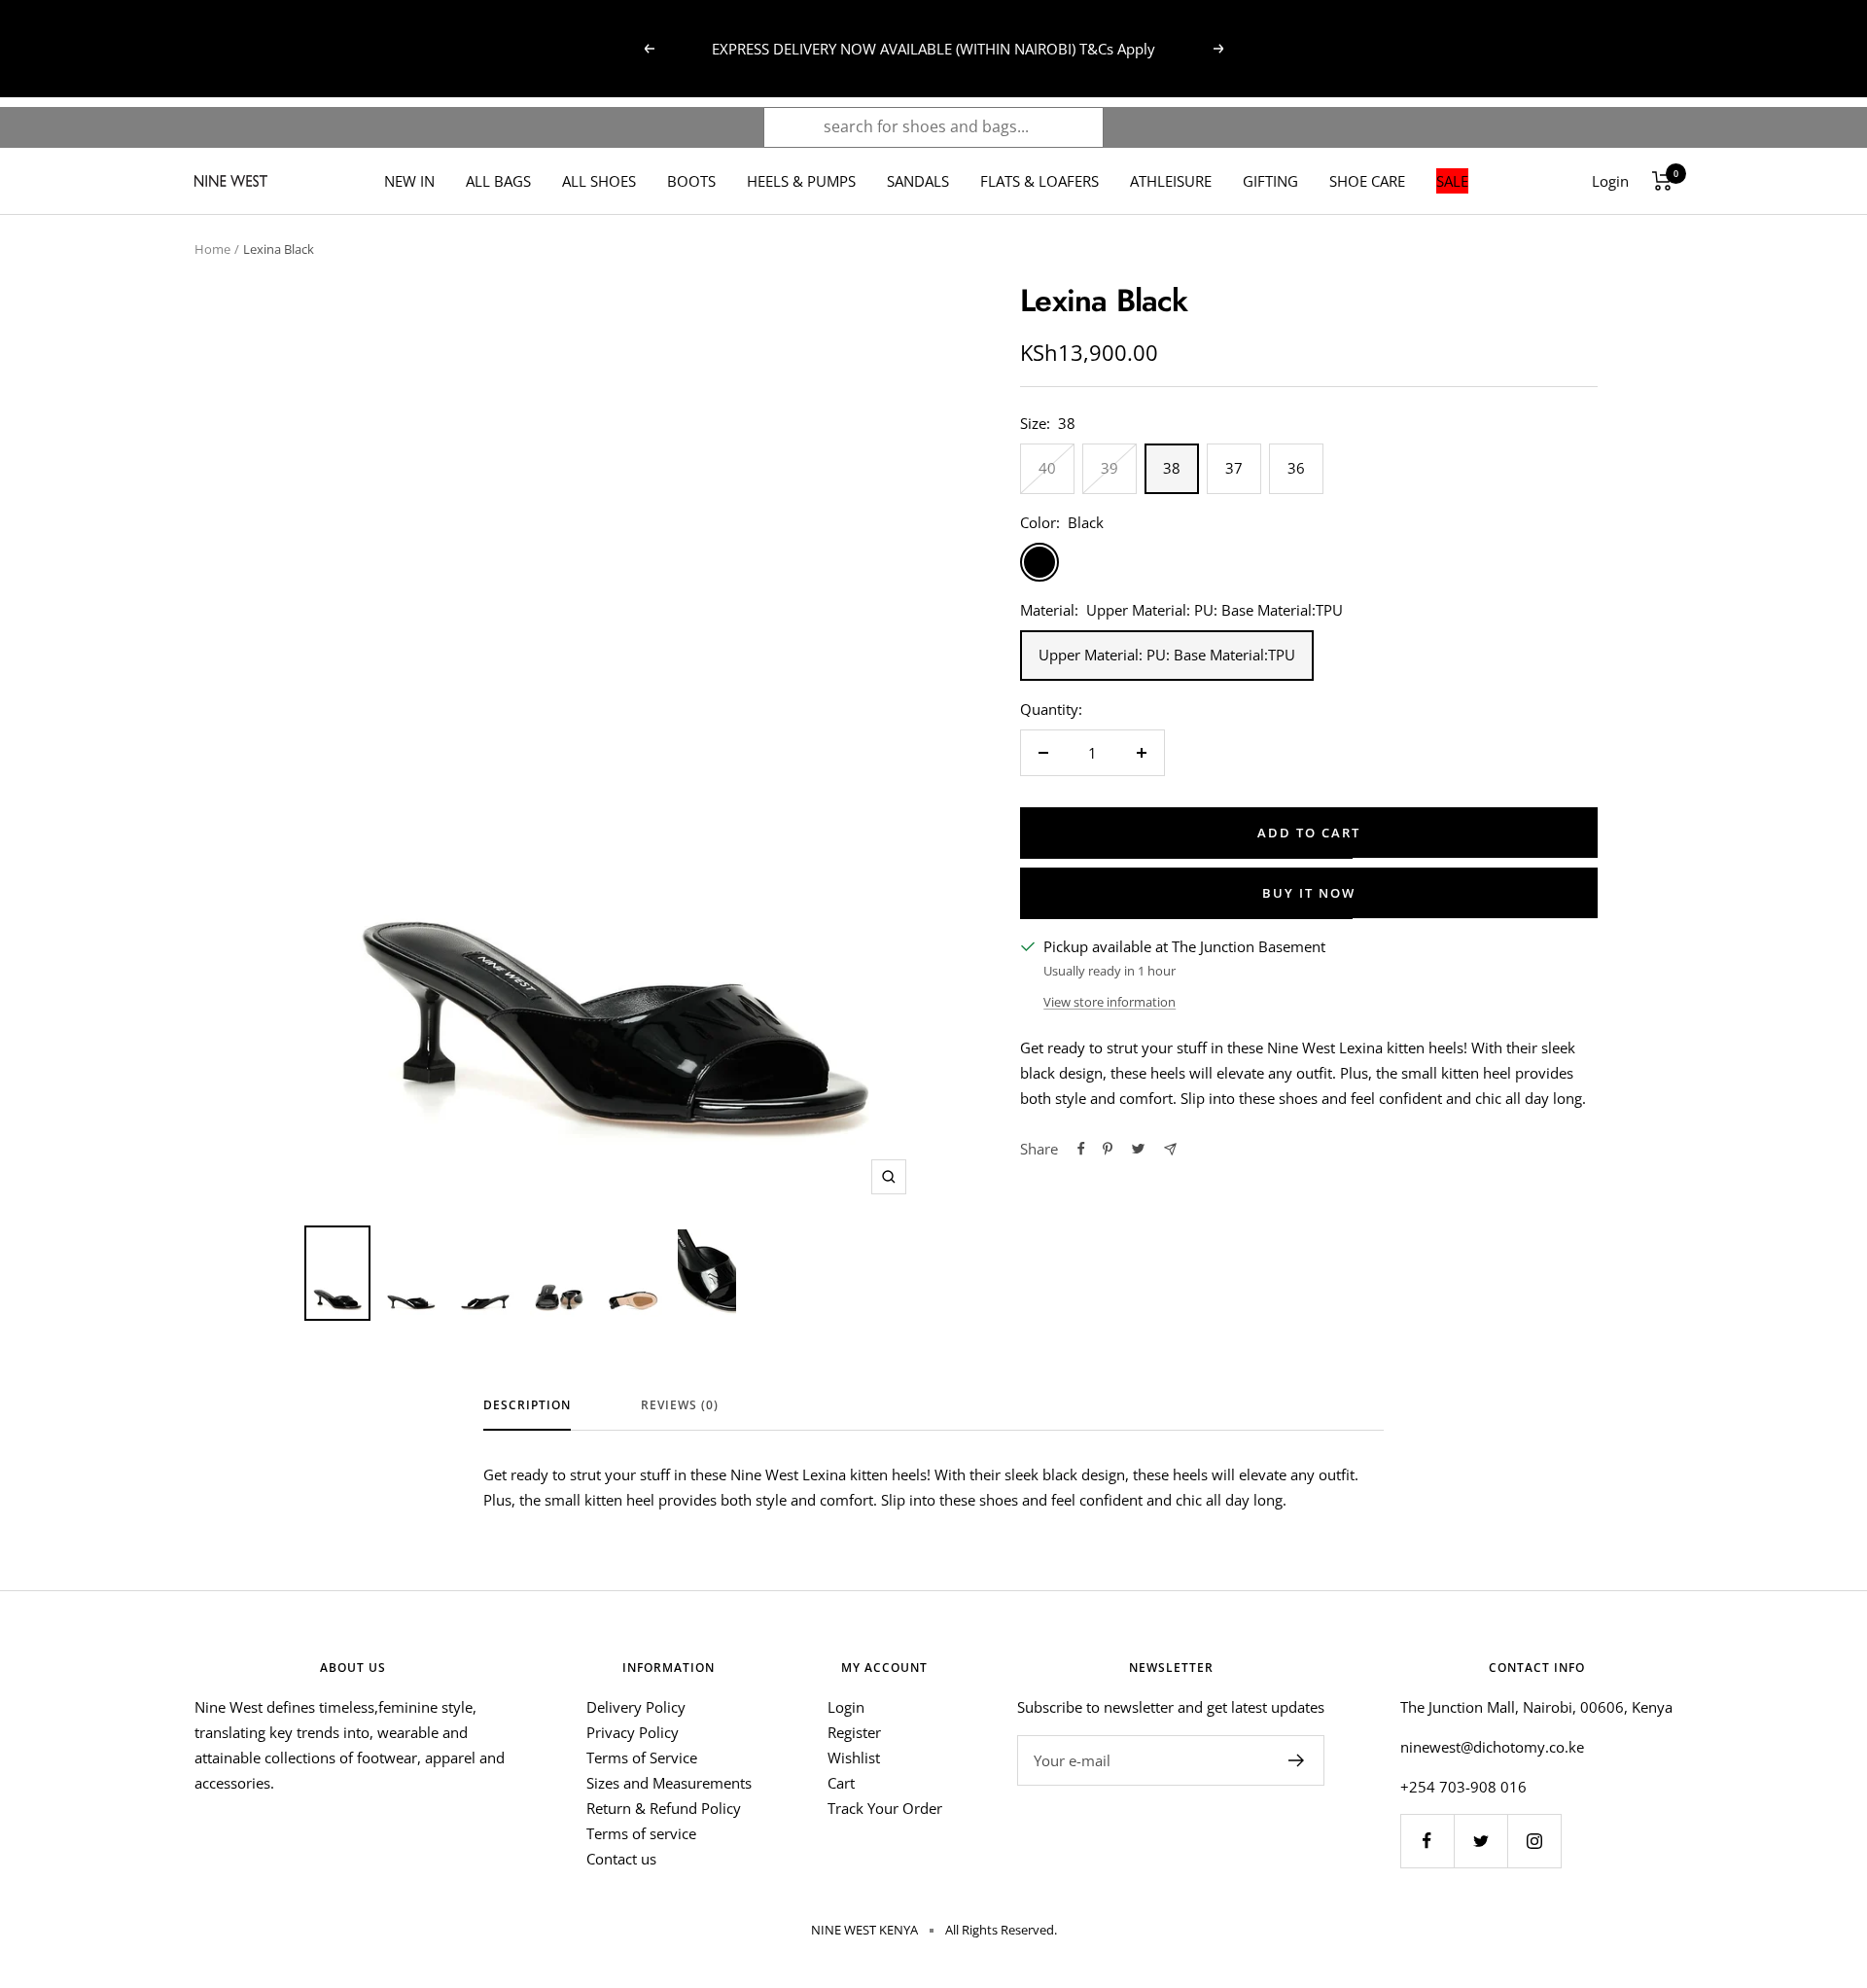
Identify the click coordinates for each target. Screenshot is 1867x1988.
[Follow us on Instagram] (1534, 1841)
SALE (1452, 181)
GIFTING (1270, 181)
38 (1172, 468)
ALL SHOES (599, 181)
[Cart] (1662, 181)
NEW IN (409, 181)
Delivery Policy (636, 1707)
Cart (841, 1783)
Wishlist (854, 1757)
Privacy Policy (633, 1732)
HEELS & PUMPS (801, 181)
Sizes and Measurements (669, 1783)
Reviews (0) (680, 1406)
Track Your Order (885, 1808)
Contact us (621, 1859)
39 (1110, 468)
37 (1234, 468)
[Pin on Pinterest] (1108, 1149)
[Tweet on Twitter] (1138, 1149)
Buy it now (1309, 893)
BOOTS (691, 181)
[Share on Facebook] (1081, 1149)
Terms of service (641, 1833)
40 (1047, 468)
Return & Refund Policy (664, 1808)
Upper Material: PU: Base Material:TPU (1167, 655)
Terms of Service (642, 1757)
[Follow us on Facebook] (1427, 1841)
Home (212, 249)
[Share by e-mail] (1170, 1149)
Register (854, 1732)
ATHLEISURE (1171, 181)
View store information (1110, 1002)
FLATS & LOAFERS (1039, 181)
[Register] (1297, 1760)
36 (1296, 468)
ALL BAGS (498, 181)
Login (846, 1707)
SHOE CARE (1367, 181)
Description (527, 1406)
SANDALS (918, 181)
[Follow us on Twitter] (1480, 1841)
